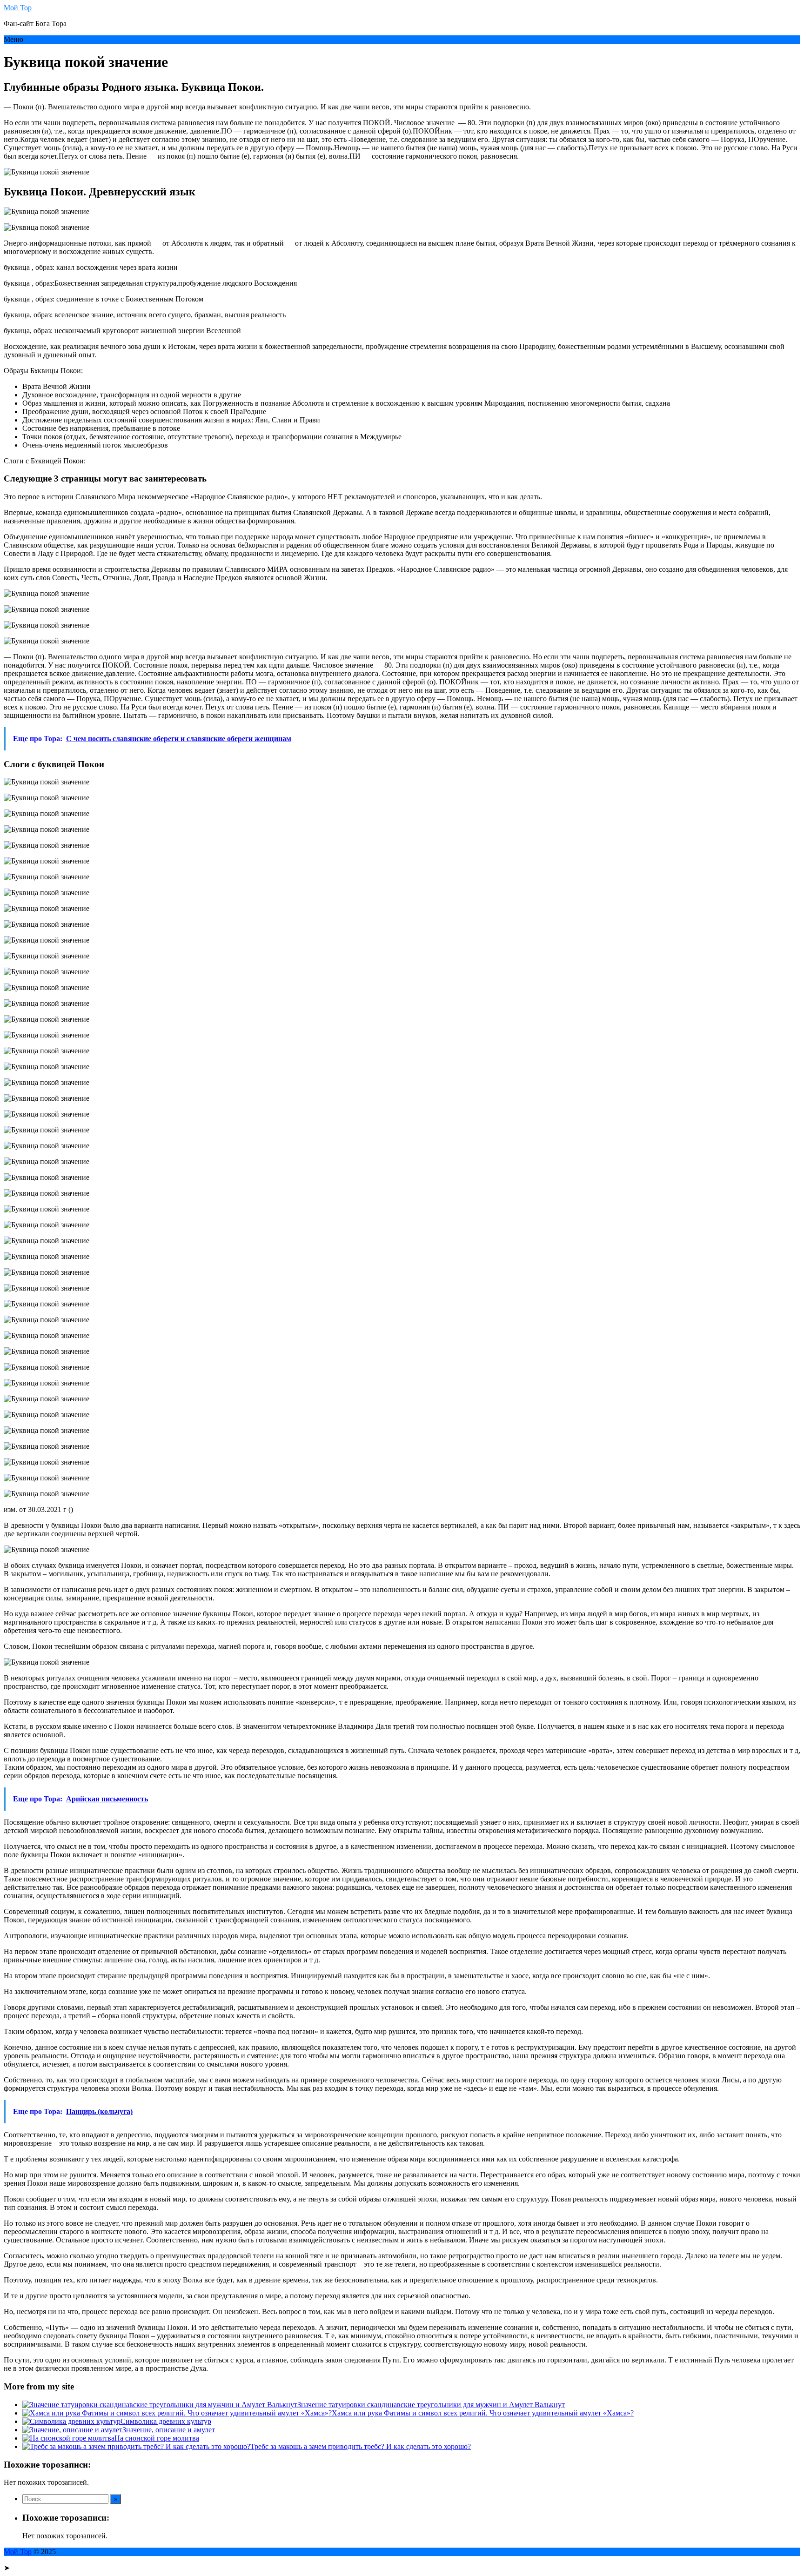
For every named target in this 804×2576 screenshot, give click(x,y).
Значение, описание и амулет (169, 2430)
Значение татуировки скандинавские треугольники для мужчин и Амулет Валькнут (431, 2405)
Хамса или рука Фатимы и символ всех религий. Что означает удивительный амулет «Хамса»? (483, 2413)
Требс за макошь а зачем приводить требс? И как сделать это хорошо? (361, 2446)
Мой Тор (18, 8)
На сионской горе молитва (157, 2438)
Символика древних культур (166, 2421)
